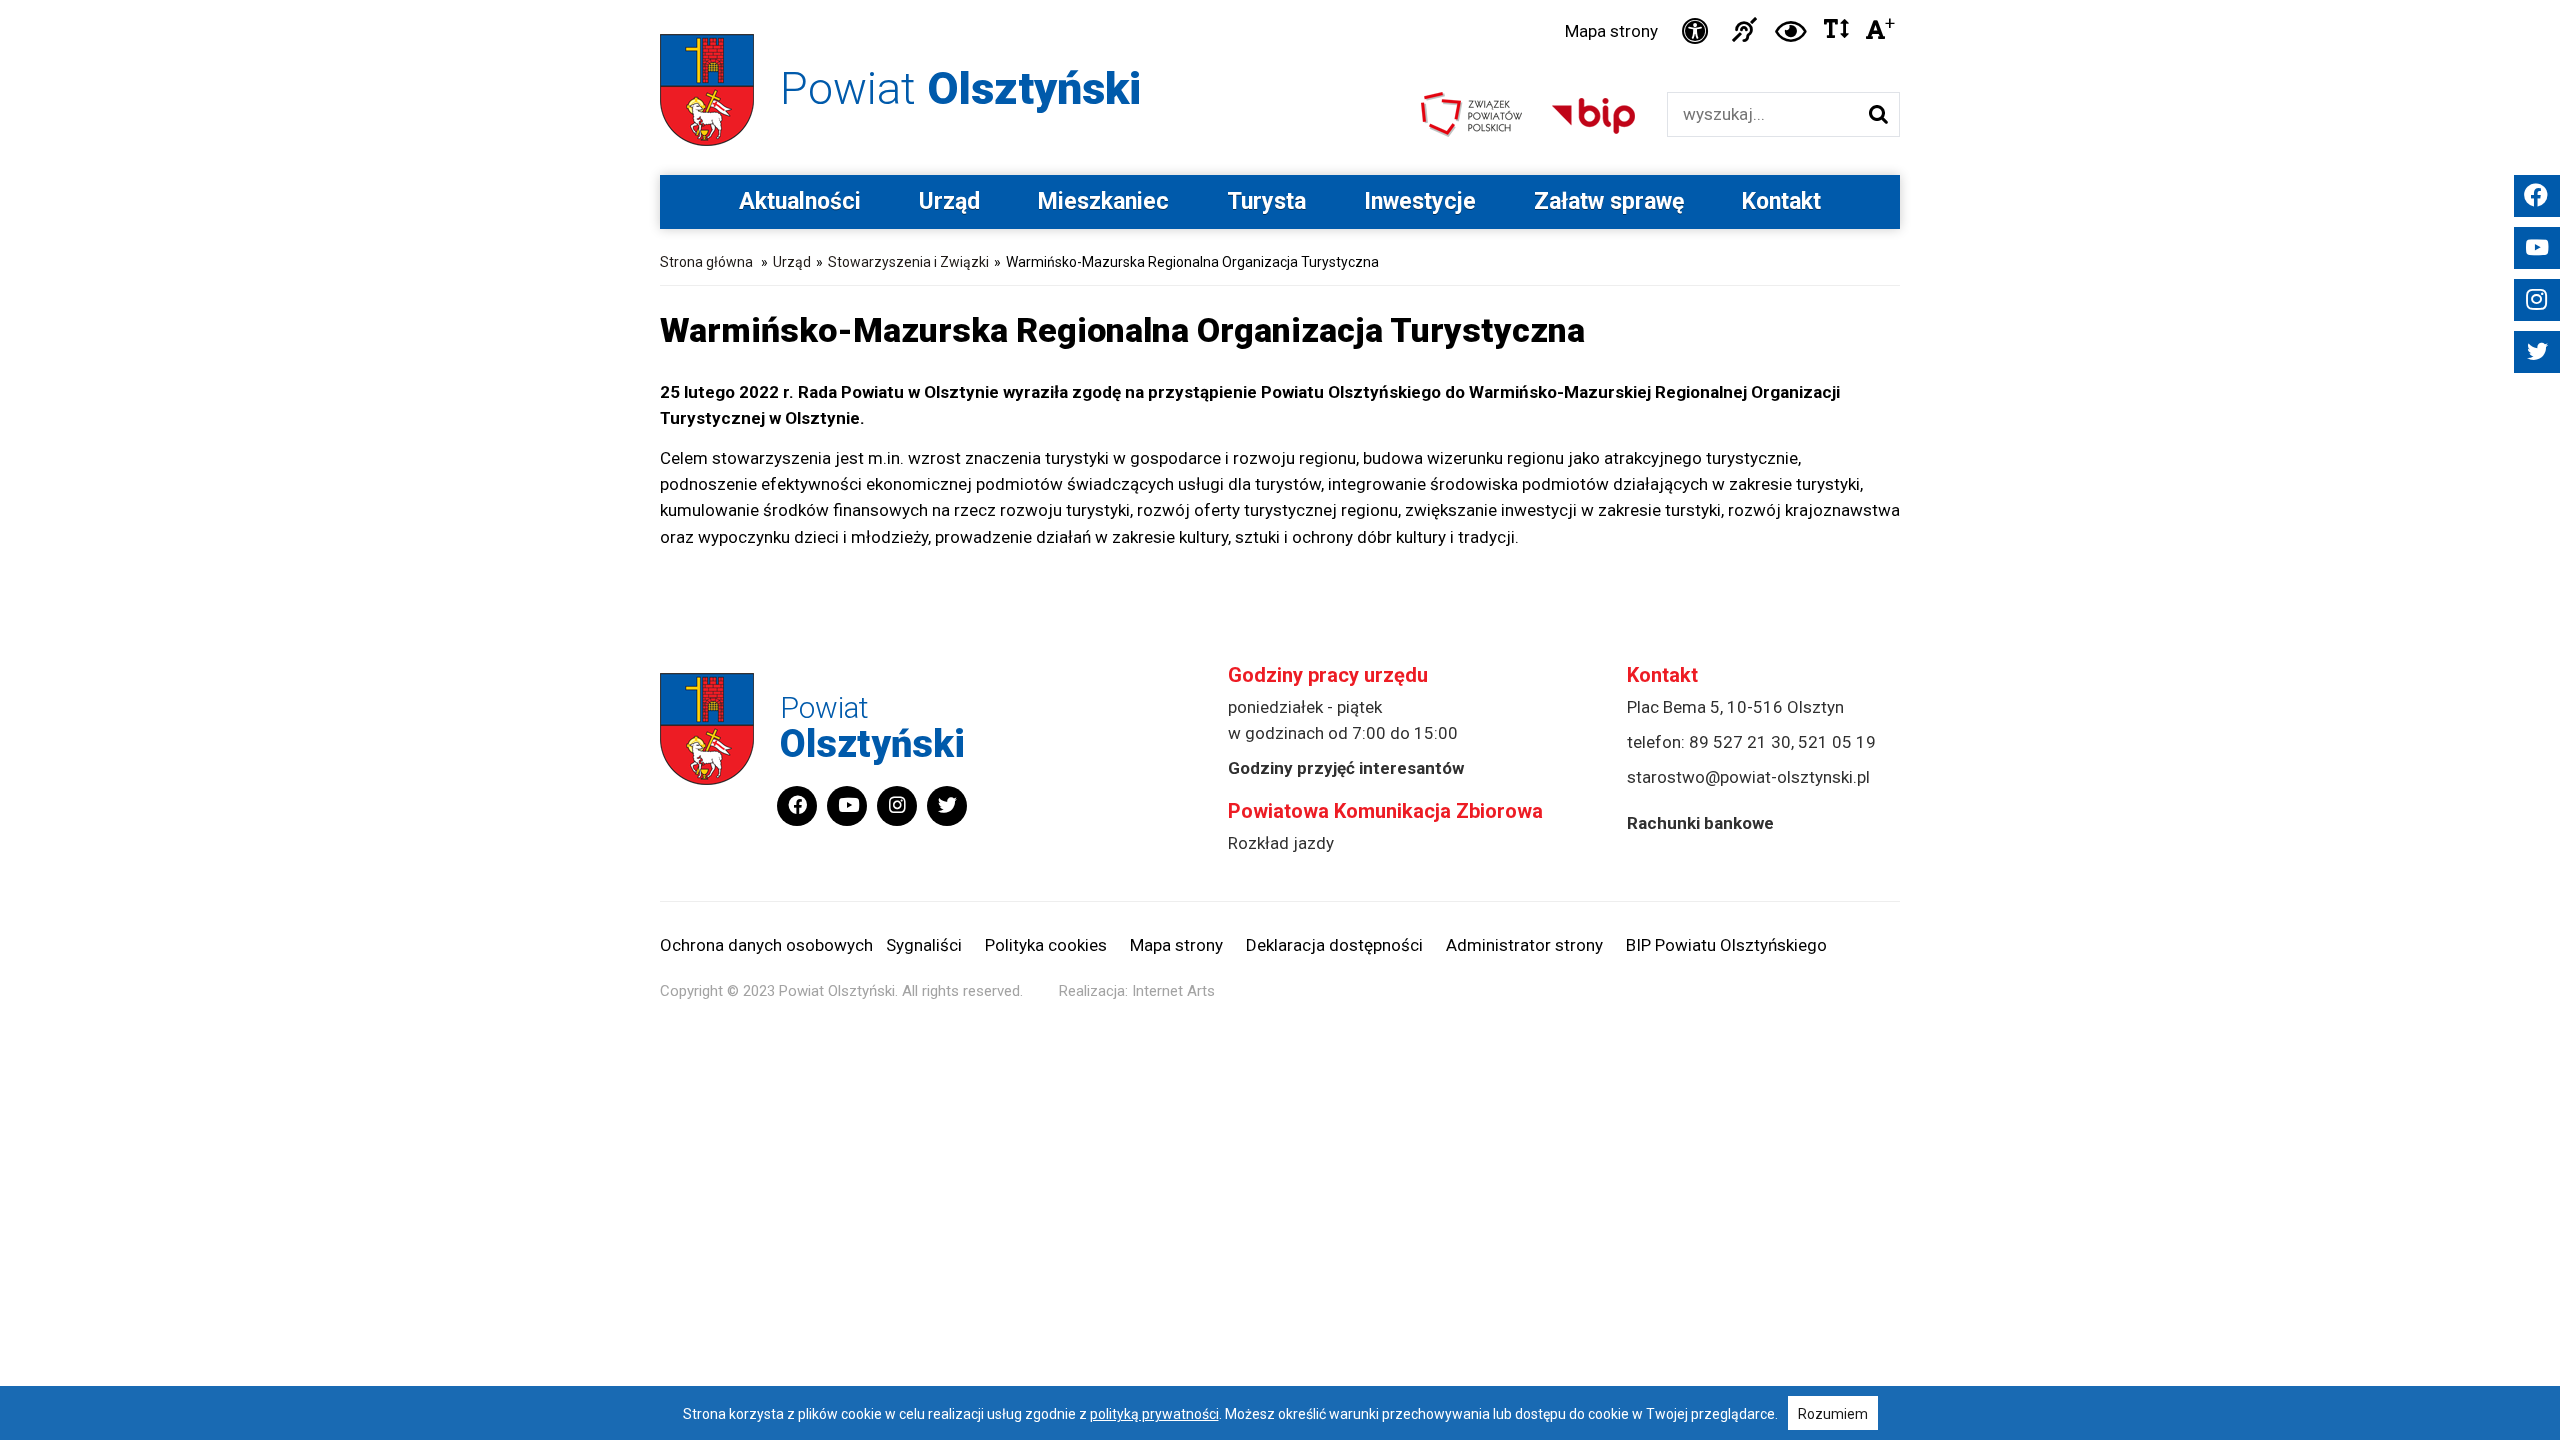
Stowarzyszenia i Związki (908, 262)
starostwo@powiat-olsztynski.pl (1748, 777)
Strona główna (706, 262)
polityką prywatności (1154, 1414)
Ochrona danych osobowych (766, 945)
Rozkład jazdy (1281, 843)
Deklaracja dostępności (1334, 945)
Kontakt (1781, 201)
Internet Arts (1173, 991)
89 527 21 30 (1740, 742)
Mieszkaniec (1103, 201)
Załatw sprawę (1609, 201)
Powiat (960, 88)
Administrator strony (1524, 945)
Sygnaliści (924, 945)
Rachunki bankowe (1700, 823)
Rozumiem (1833, 1414)
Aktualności (800, 201)
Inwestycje (1420, 201)
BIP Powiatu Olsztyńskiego (1726, 945)
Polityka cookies (1046, 945)
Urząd (949, 201)
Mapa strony (1611, 31)
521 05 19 (1837, 742)
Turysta (1266, 201)
